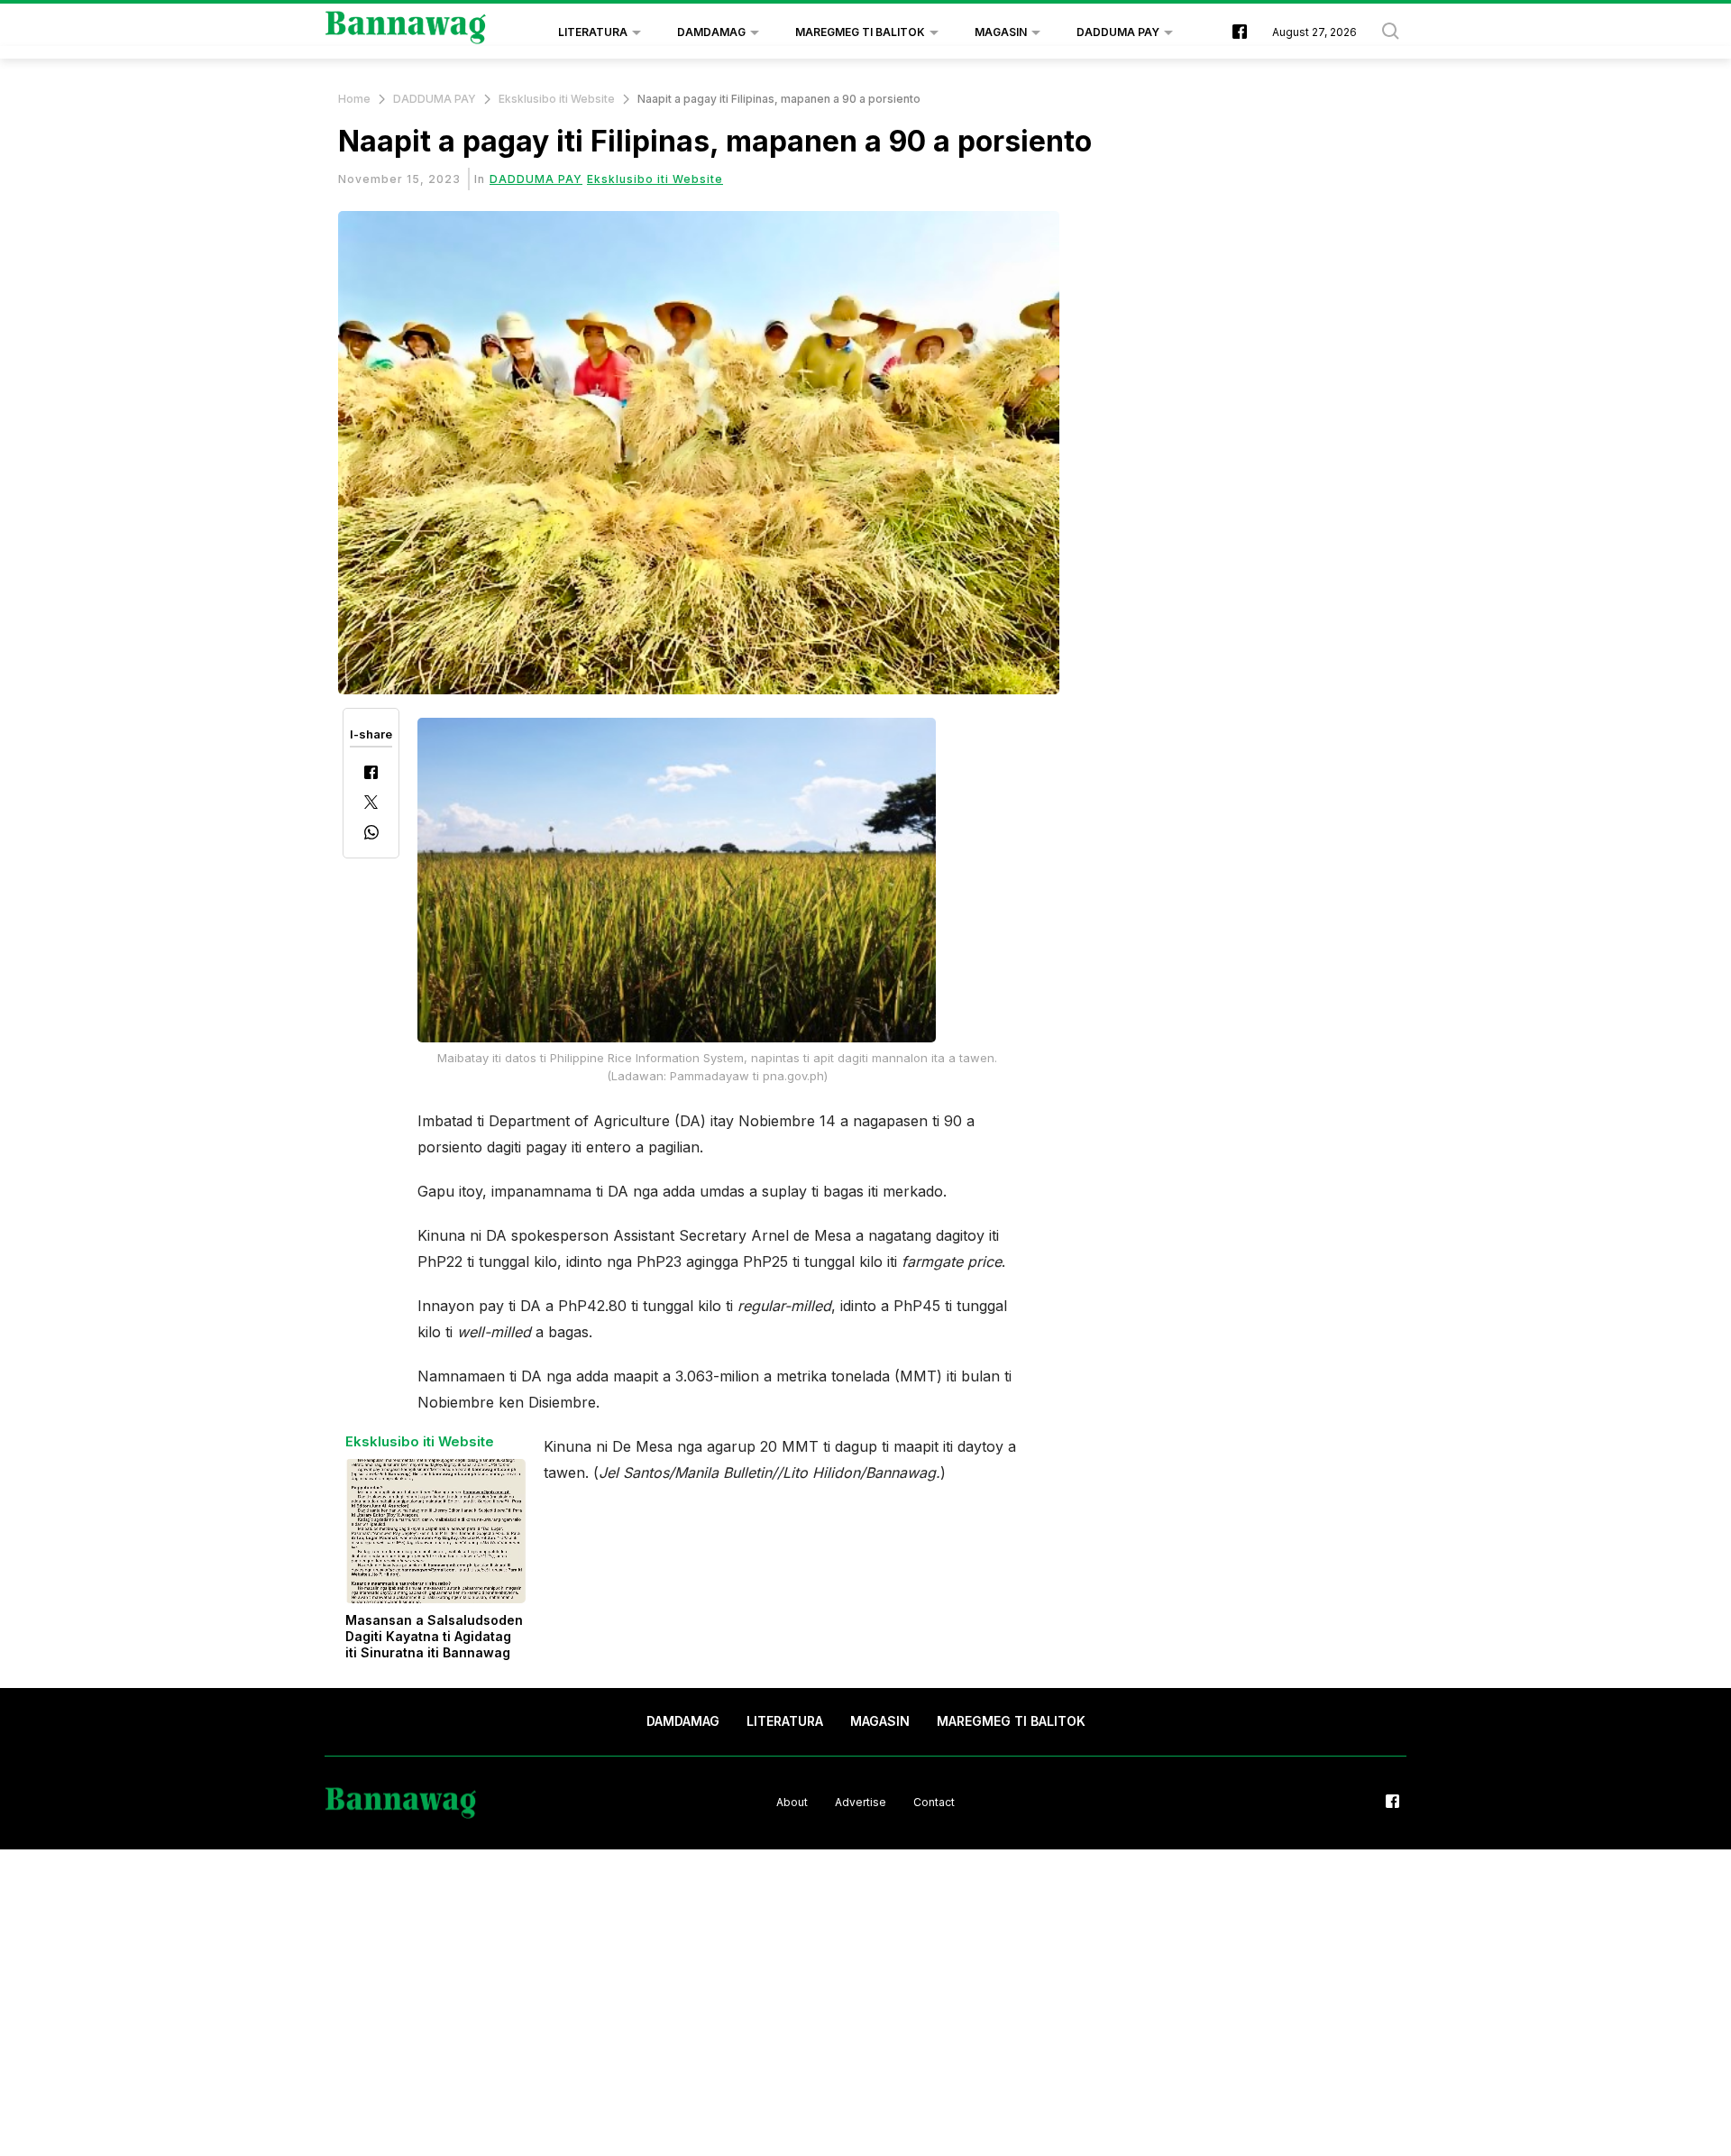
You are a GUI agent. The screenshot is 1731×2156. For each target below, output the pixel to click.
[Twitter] (371, 804)
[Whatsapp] (371, 835)
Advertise (861, 1802)
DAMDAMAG (711, 32)
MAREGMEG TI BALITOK (860, 32)
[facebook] (1240, 33)
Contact (934, 1802)
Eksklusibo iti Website (557, 99)
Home (354, 99)
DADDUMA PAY (1118, 32)
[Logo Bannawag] (406, 32)
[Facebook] (371, 774)
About (792, 1802)
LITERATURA (593, 32)
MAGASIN (1001, 32)
